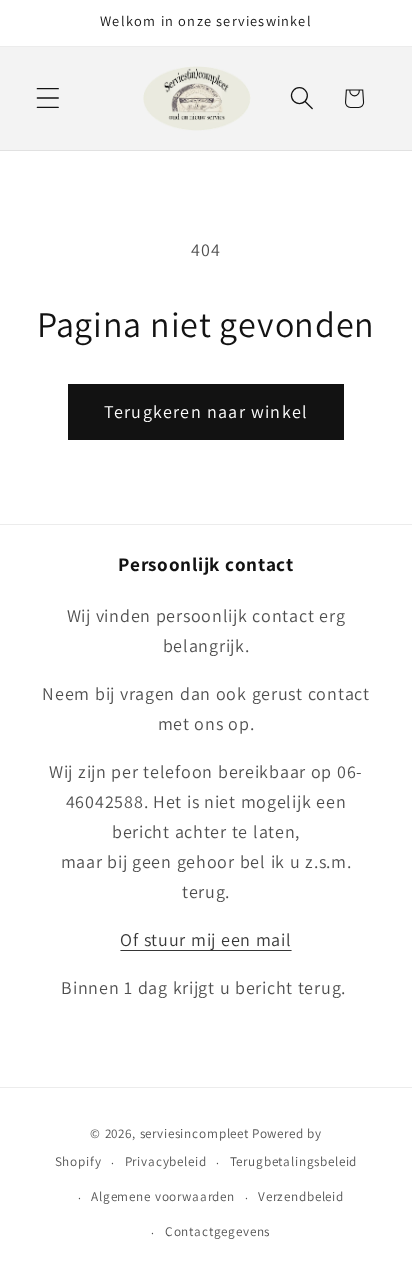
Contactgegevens (218, 1231)
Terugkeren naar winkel (206, 411)
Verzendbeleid (301, 1196)
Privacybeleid (166, 1161)
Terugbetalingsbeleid (294, 1161)
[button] (48, 98)
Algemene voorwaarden (163, 1196)
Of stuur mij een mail (205, 939)
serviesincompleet (194, 1133)
